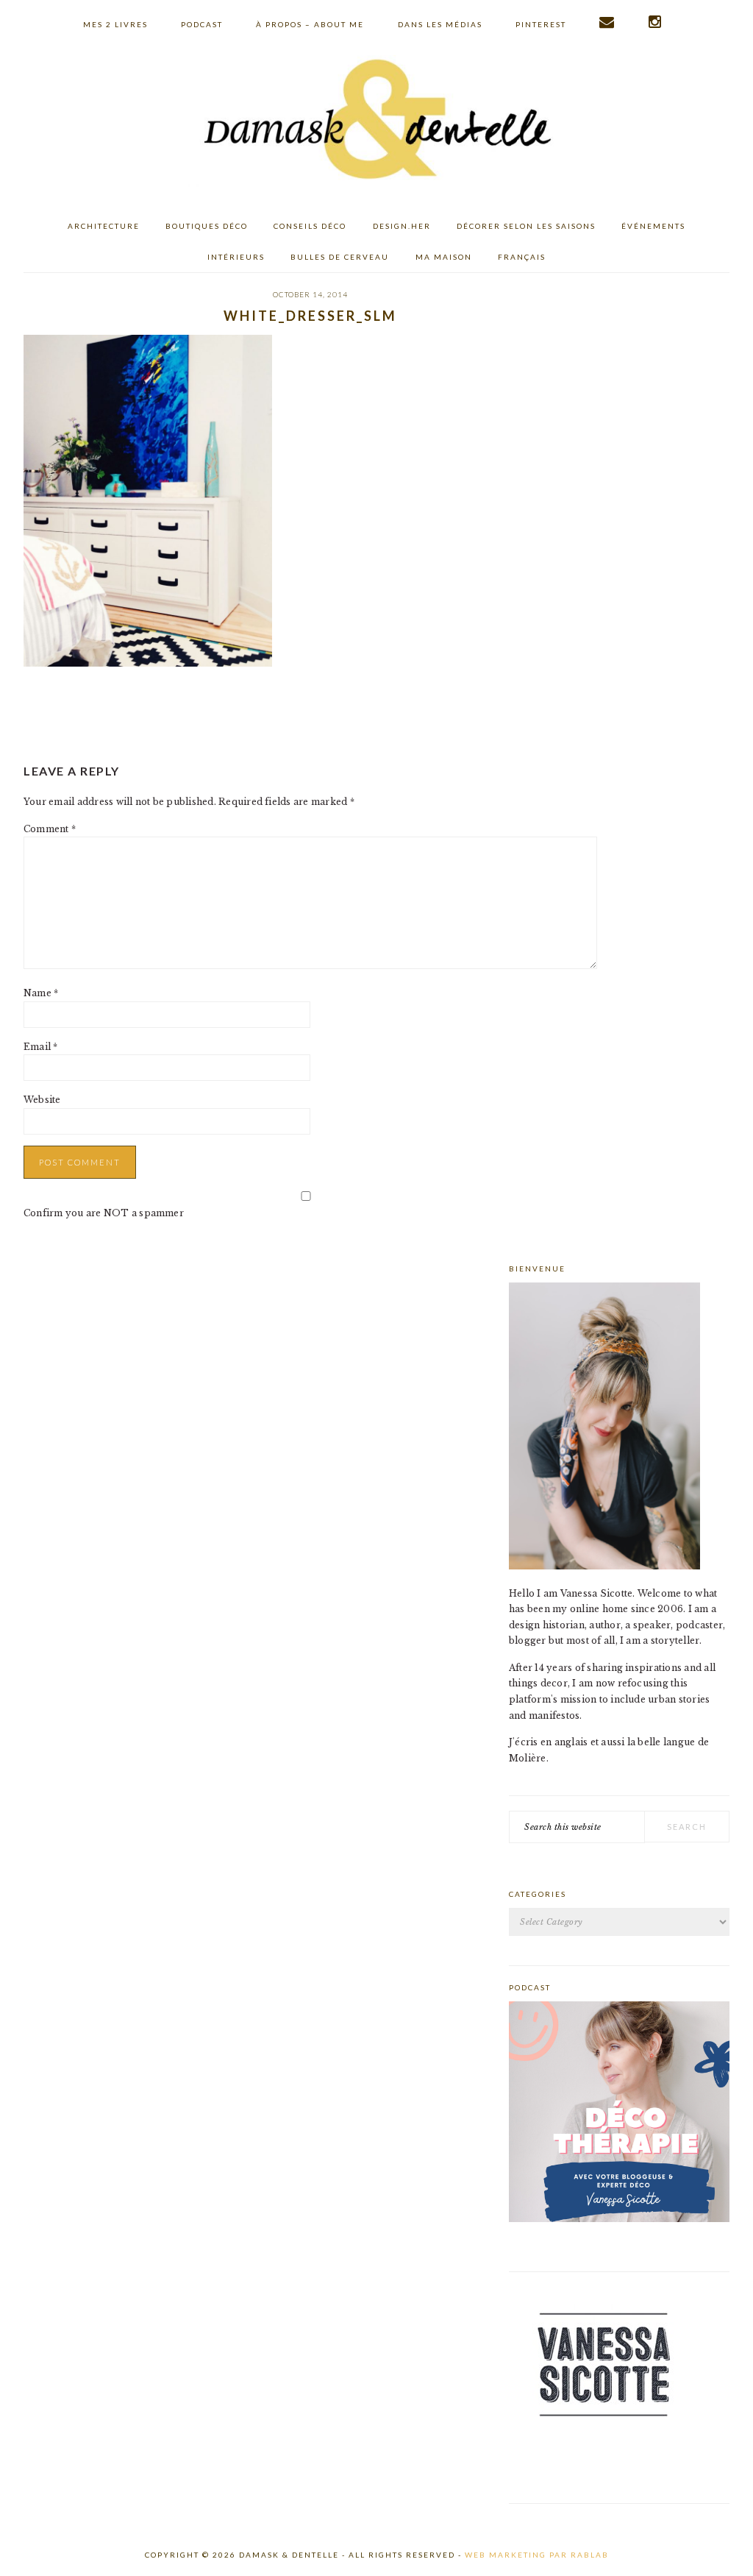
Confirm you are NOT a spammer (104, 1213)
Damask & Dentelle (376, 121)
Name (41, 993)
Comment (50, 829)
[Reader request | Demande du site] (607, 22)
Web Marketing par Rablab (537, 2555)
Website (42, 1100)
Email (41, 1047)
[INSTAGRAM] (656, 22)
